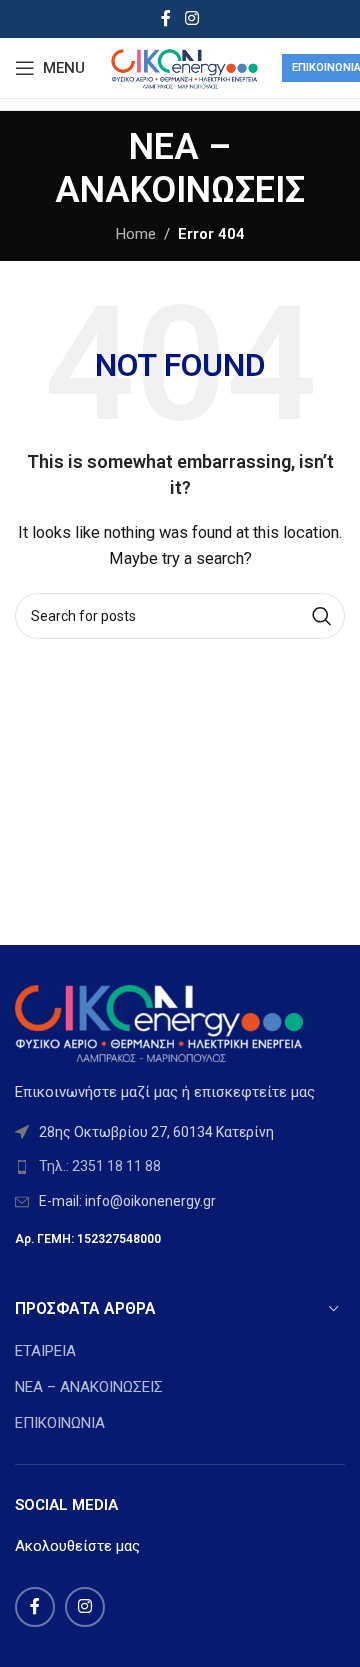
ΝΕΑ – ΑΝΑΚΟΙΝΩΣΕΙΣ (89, 1387)
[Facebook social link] (166, 18)
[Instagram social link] (191, 18)
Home (136, 234)
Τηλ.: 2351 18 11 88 (100, 1166)
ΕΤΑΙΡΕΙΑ (45, 1351)
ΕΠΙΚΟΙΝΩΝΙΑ (60, 1423)
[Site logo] (183, 67)
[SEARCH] (322, 616)
